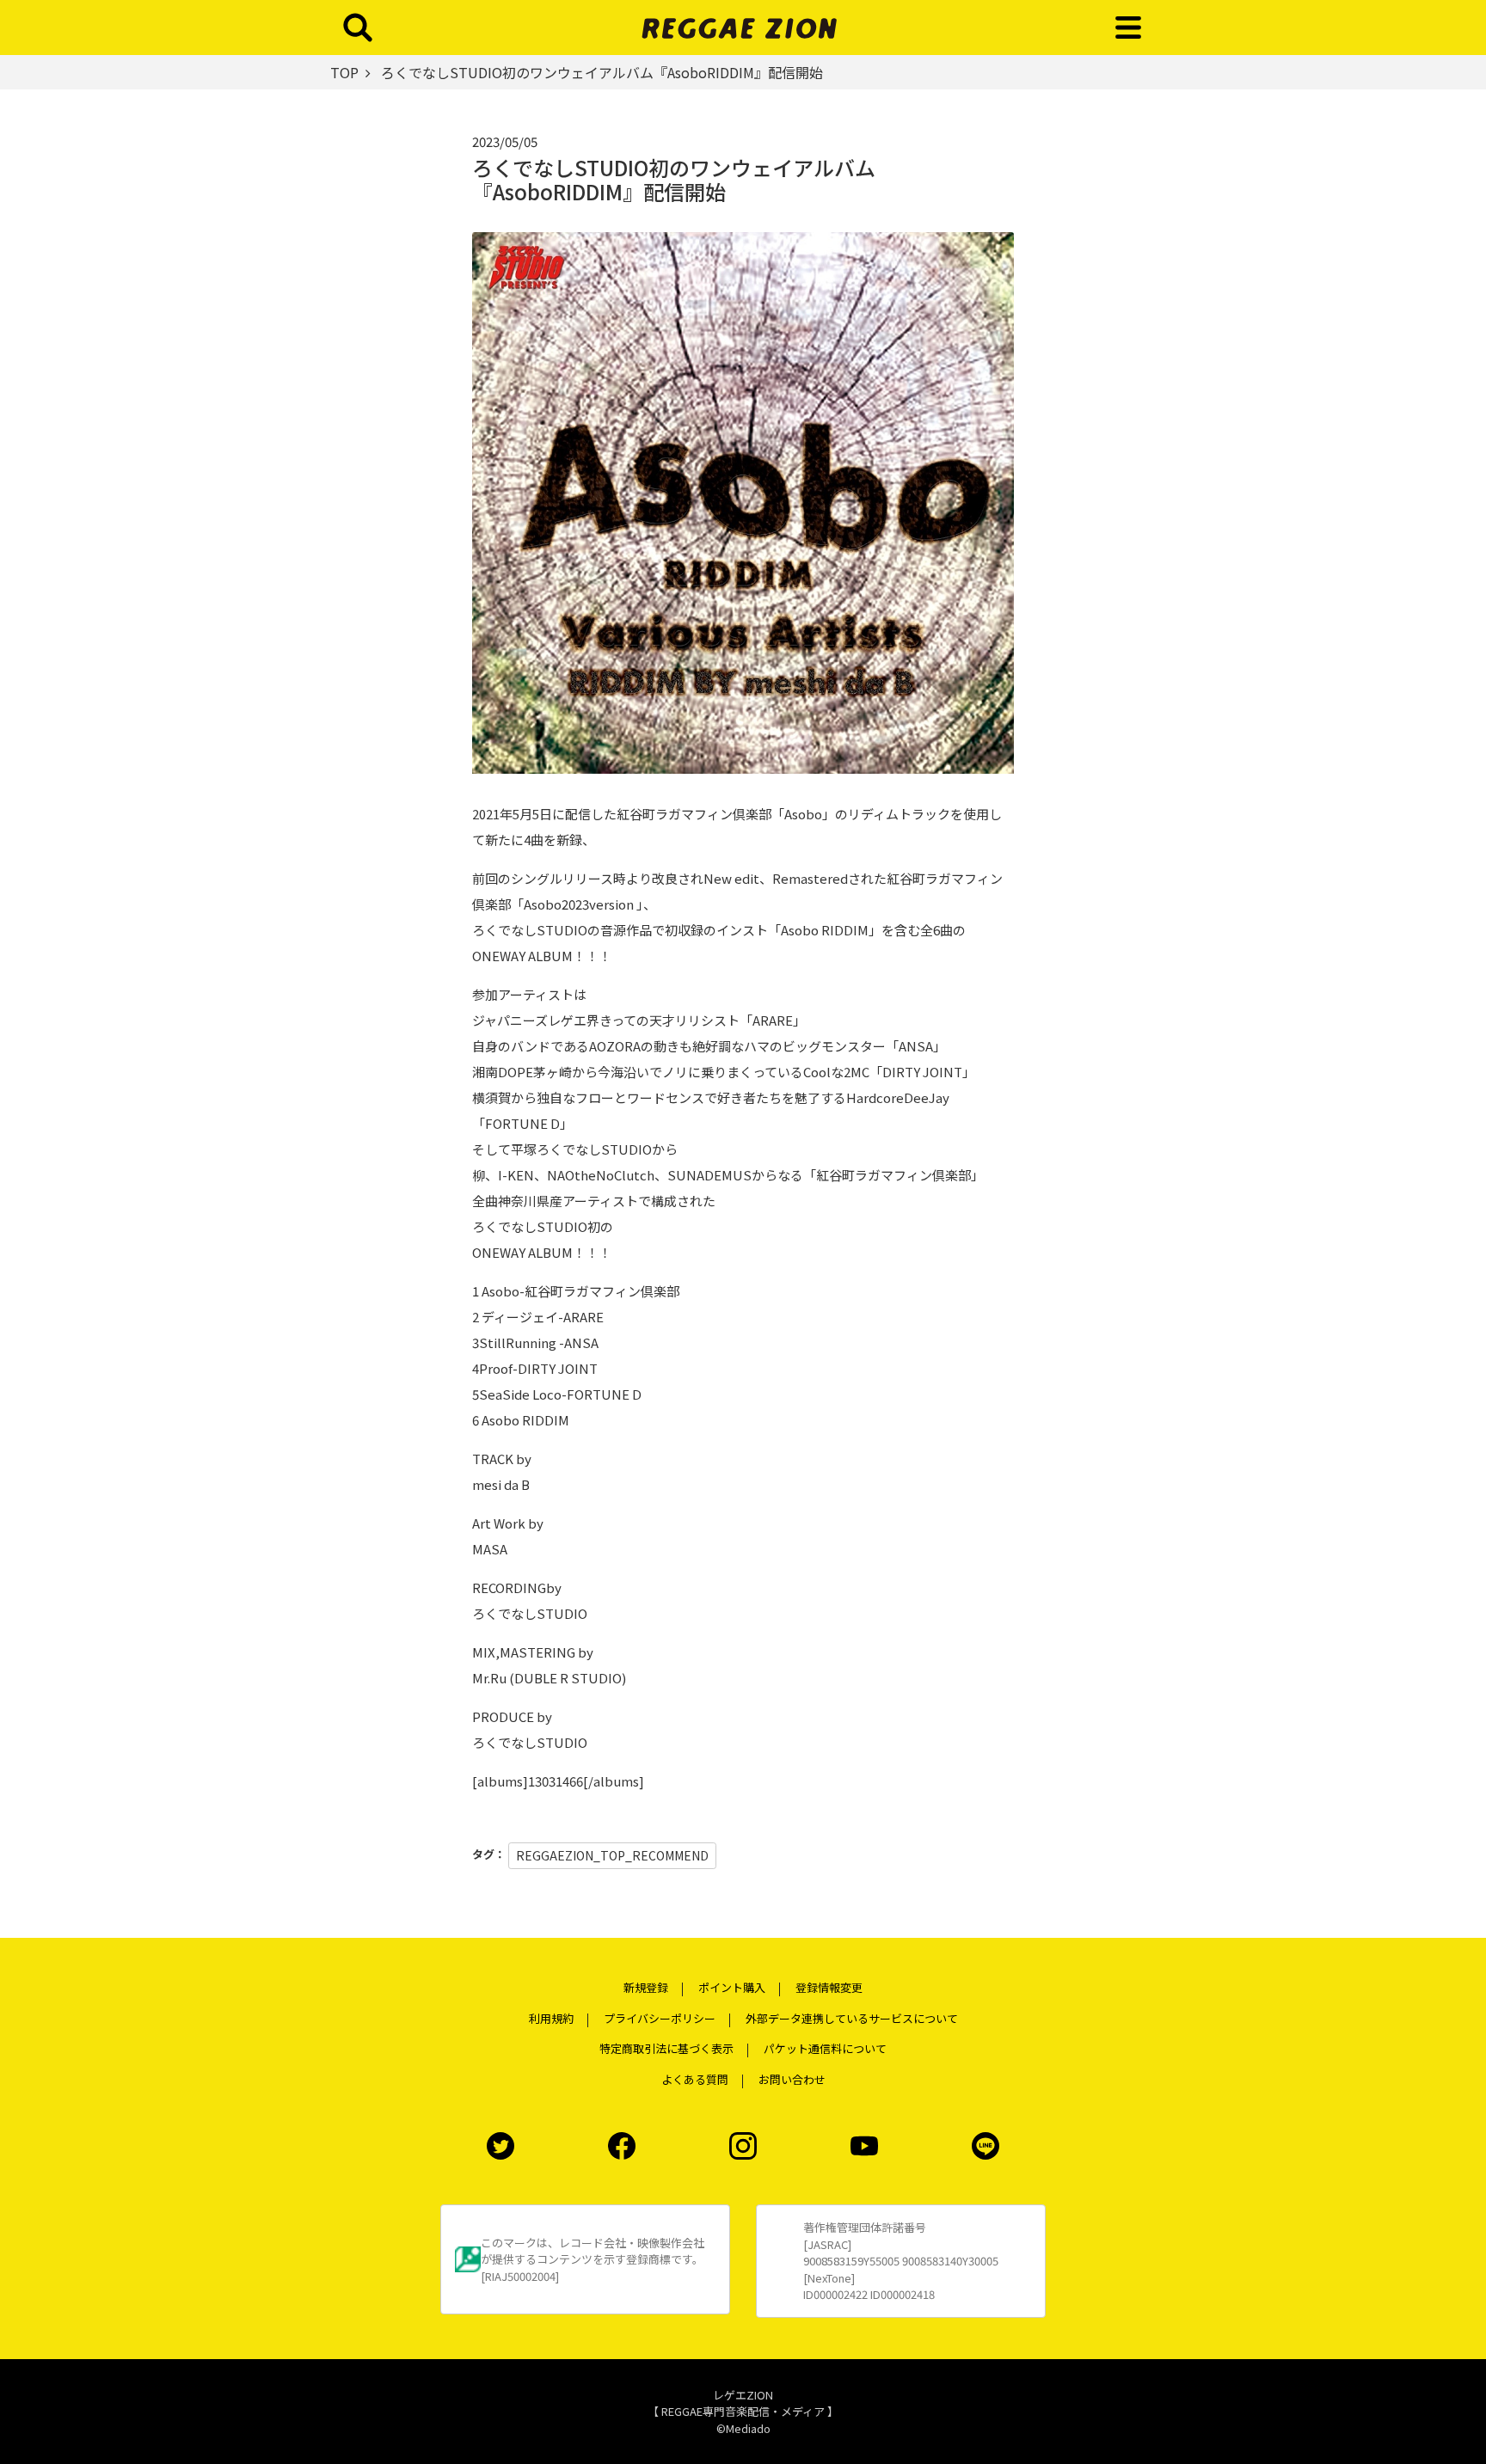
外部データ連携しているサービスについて (852, 2018)
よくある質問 (695, 2079)
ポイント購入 (732, 1987)
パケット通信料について (825, 2048)
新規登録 (646, 1987)
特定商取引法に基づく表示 (666, 2048)
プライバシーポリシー (660, 2018)
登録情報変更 (829, 1987)
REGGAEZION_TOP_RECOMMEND (612, 1855)
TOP (344, 72)
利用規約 (551, 2018)
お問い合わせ (792, 2079)
